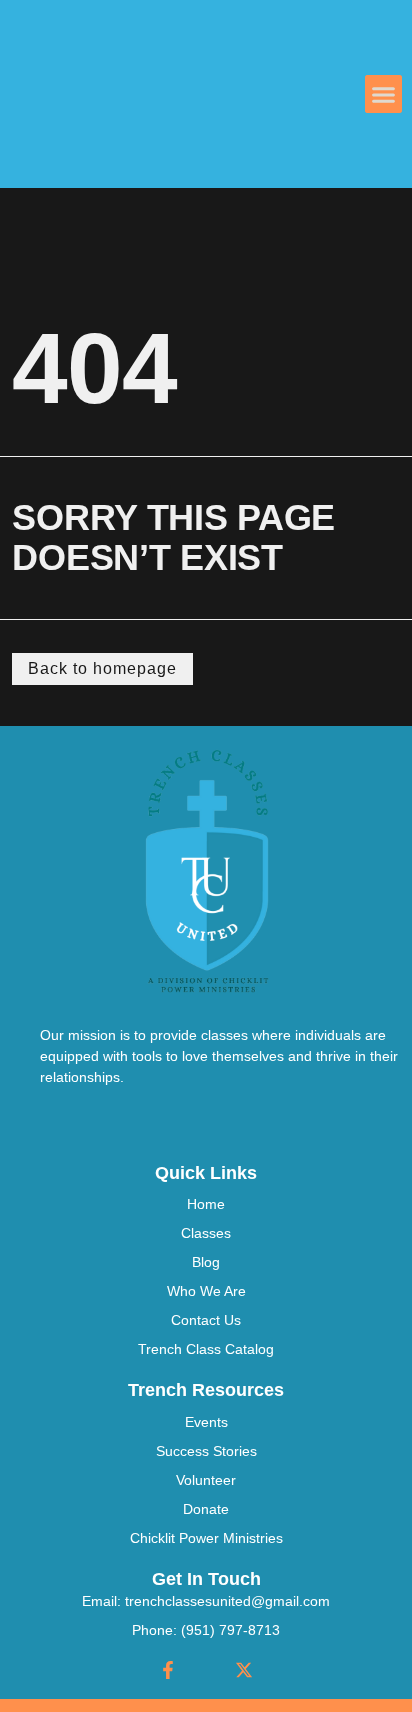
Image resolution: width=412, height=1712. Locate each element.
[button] (384, 94)
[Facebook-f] (168, 1670)
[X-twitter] (244, 1670)
